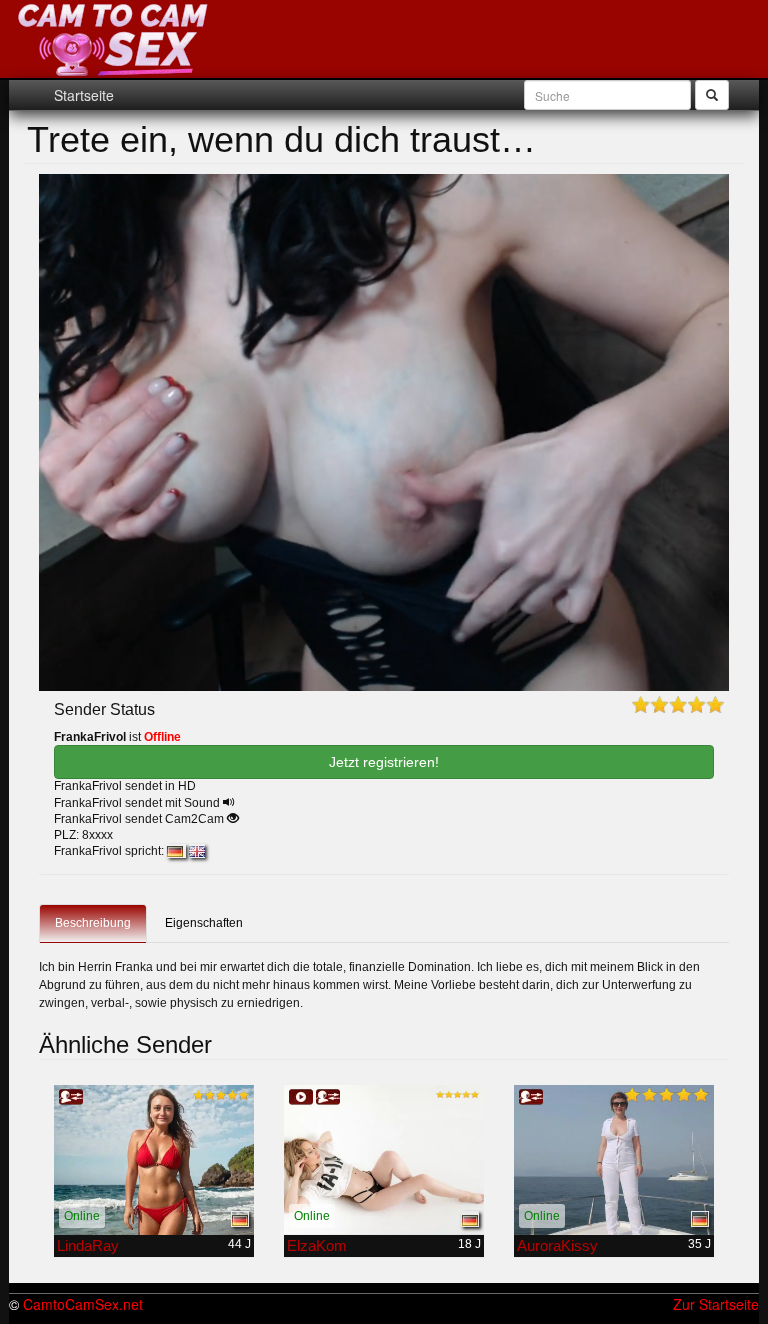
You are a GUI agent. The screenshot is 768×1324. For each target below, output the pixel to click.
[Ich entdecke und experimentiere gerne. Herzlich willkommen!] (614, 1160)
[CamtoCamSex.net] (113, 40)
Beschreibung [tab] (93, 923)
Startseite (84, 95)
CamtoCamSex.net (83, 1304)
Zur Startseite (716, 1304)
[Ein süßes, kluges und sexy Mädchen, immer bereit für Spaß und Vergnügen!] (154, 1160)
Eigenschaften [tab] (204, 923)
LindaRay (88, 1245)
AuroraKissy (557, 1245)
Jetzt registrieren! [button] (384, 762)
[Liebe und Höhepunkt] (384, 1160)
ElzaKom (317, 1245)
